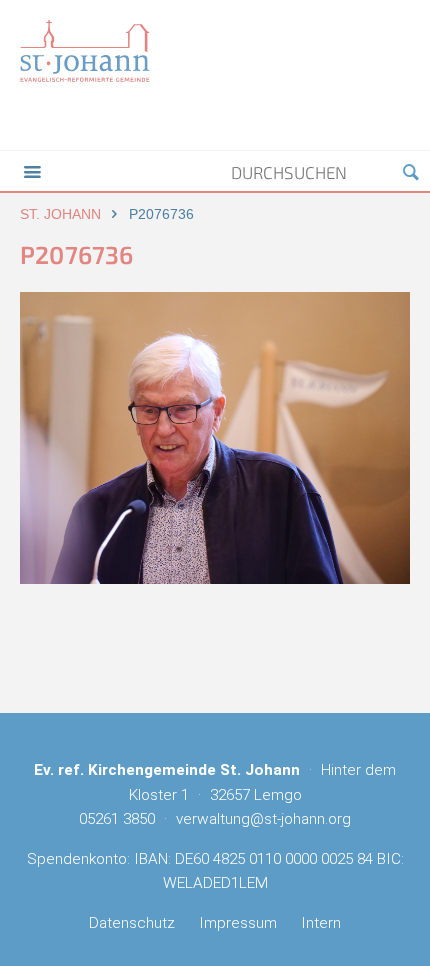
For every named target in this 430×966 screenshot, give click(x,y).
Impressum (238, 923)
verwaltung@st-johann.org (263, 819)
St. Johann (60, 214)
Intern (321, 923)
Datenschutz (132, 923)
